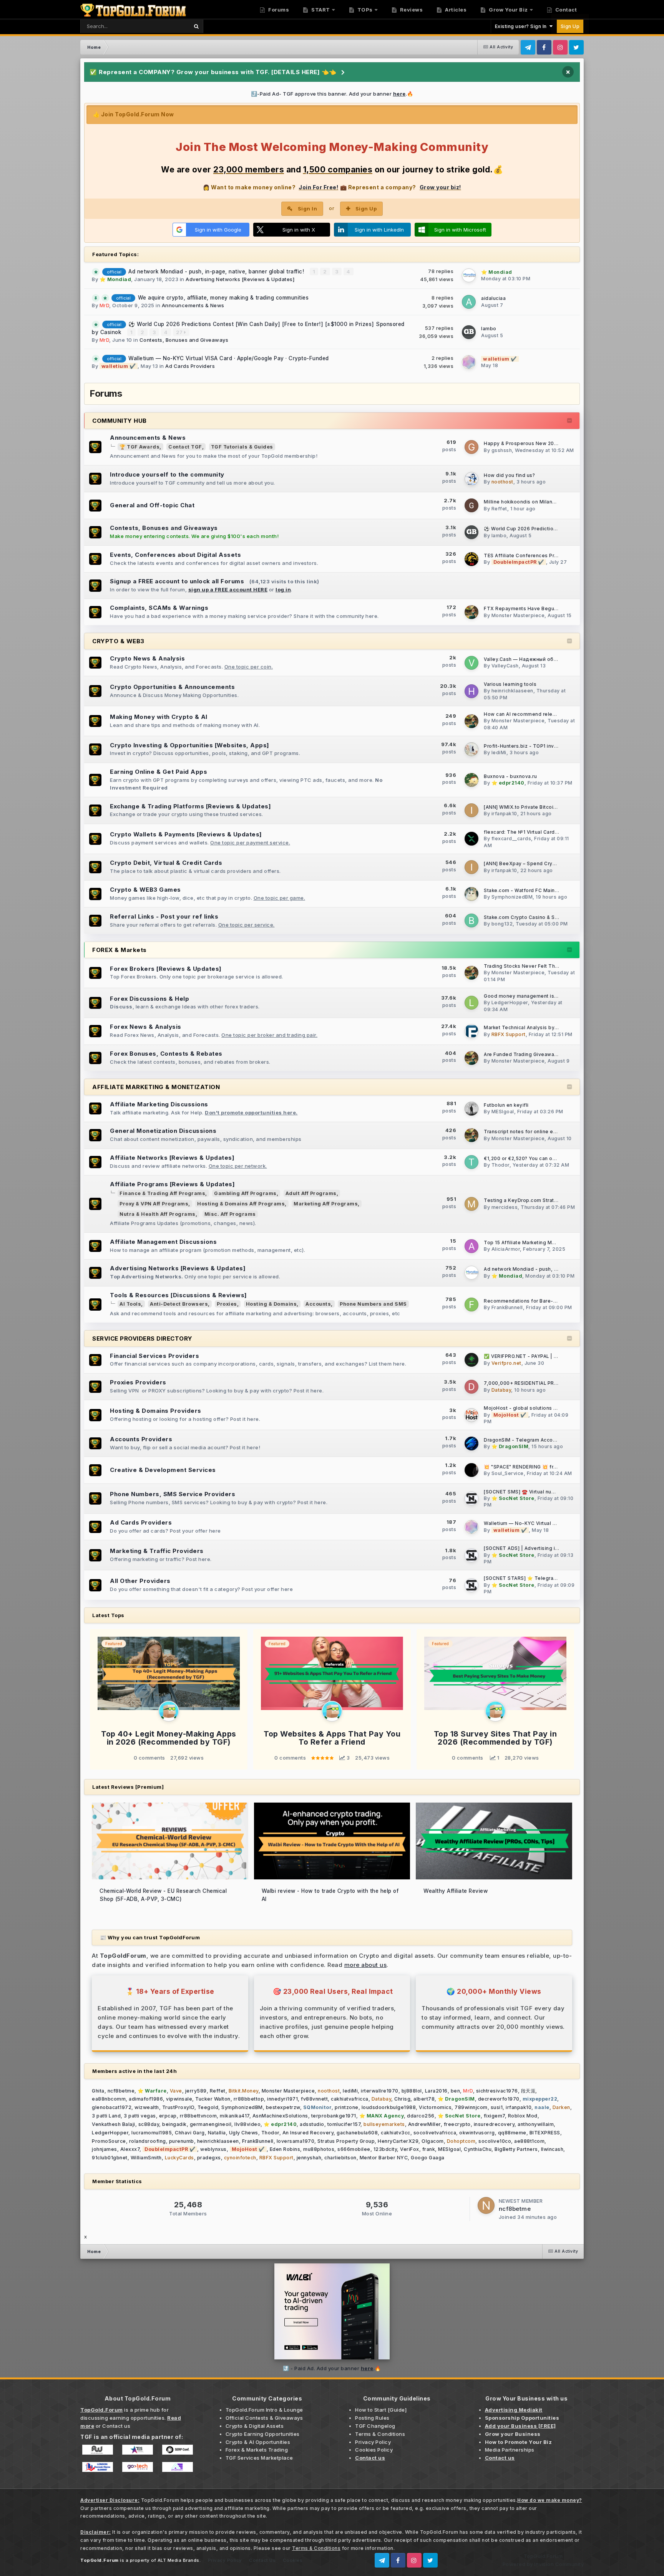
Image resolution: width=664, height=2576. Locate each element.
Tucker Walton (213, 2099)
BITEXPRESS (545, 2133)
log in (283, 589)
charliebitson (340, 2158)
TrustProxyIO (178, 2107)
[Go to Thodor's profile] (471, 1162)
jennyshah (309, 2158)
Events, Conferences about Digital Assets (175, 555)
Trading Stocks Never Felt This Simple (531, 966)
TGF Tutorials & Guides (242, 447)
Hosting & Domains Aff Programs (241, 1204)
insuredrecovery (494, 2124)
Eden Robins (285, 2149)
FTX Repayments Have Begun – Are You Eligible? (543, 609)
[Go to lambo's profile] (469, 332)
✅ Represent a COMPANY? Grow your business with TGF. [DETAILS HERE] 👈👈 (213, 72)
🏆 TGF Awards (139, 447)
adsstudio (312, 2124)
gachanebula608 (357, 2133)
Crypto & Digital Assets (255, 2426)
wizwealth (147, 2107)
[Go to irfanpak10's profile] (471, 810)
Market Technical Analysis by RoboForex (533, 1028)
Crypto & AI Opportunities (258, 2442)
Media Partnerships (510, 2450)
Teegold (208, 2107)
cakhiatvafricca (350, 2099)
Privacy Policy (373, 2442)
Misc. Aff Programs (230, 1214)
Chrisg (402, 2099)
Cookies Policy (374, 2450)
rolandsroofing (148, 2141)
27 (180, 332)
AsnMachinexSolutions (280, 2116)
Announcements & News (193, 305)
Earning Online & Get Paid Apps (159, 772)
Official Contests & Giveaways (264, 2418)
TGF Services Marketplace (259, 2458)
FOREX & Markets (120, 950)
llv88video (247, 2124)
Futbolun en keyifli (506, 1105)
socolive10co (495, 2141)
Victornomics (435, 2107)
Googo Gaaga (428, 2158)
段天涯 (528, 2091)
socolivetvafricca (435, 2133)
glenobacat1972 (112, 2107)
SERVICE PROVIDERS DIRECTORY (142, 1338)
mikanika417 (235, 2116)
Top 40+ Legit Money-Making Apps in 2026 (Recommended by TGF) (169, 1738)
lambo (489, 329)
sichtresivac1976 (497, 2091)
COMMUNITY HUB (120, 421)
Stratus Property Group (346, 2141)
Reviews (411, 10)
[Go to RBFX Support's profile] (471, 1031)
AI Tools (130, 1304)
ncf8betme (121, 2091)
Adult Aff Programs (311, 1193)
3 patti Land (106, 2116)
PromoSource (109, 2141)
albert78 (424, 2099)
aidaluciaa (493, 298)
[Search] (196, 26)
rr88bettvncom (198, 2116)
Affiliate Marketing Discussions (159, 1104)
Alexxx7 (130, 2149)
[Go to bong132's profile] (471, 920)
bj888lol (412, 2091)
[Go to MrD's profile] (169, 1711)
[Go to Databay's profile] (471, 1387)
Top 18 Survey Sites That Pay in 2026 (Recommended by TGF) (496, 1738)
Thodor (500, 1165)
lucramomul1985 (152, 2133)
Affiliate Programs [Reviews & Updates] (172, 1184)
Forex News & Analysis (146, 1027)
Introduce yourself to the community (167, 474)
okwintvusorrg (477, 2133)
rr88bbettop (249, 2099)
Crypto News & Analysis (147, 658)
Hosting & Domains (271, 1304)
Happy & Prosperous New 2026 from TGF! (535, 444)
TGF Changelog (375, 2426)
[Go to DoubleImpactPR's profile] (471, 559)
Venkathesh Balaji (114, 2124)
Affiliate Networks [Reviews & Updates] (172, 1158)
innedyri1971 (282, 2099)
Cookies (293, 2560)
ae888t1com (529, 2141)
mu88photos (319, 2149)
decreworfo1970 (499, 2099)
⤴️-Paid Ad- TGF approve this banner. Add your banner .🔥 (332, 94)
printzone (347, 2107)
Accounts (318, 1304)
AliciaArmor (506, 1249)
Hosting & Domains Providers (156, 1411)
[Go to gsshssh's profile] (471, 447)
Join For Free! (318, 187)
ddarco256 (421, 2116)
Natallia (217, 2133)
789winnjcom (471, 2107)
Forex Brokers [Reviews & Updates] (166, 969)
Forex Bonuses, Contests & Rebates (166, 1054)
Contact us (116, 2426)
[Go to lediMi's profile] (471, 749)
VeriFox (410, 2149)
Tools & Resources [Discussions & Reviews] (178, 1295)
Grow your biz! (440, 187)
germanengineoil (211, 2124)
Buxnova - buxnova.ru (510, 776)
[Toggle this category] (570, 421)
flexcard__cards (511, 839)
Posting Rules (372, 2418)
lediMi (499, 752)
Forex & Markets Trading (257, 2450)
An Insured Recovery (308, 2133)
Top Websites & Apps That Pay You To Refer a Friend (332, 1738)
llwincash (552, 2149)
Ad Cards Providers (190, 366)
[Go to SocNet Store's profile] (471, 1498)
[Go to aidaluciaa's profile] (469, 302)
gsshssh (502, 450)
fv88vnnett (314, 2099)
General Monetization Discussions (163, 1131)
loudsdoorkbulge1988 (389, 2107)
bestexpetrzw (283, 2107)
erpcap (168, 2116)
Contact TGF (185, 447)
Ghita (98, 2091)
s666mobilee (354, 2149)
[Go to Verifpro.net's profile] (471, 1360)
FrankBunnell (507, 1307)
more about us (366, 1965)
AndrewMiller (424, 2124)
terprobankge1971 (334, 2116)
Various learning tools (510, 684)
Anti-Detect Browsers (179, 1304)
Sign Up (570, 26)
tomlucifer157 (344, 2124)
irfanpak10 (504, 814)
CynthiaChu (478, 2149)
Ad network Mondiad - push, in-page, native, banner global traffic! (217, 272)
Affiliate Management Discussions (163, 1242)
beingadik (174, 2124)
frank (429, 2149)
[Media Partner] (98, 2449)
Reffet (499, 509)
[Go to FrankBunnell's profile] (471, 1305)
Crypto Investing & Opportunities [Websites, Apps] (190, 745)
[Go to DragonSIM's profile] (471, 1444)
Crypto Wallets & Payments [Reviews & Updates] (186, 834)
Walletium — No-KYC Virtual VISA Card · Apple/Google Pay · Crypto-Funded (229, 358)
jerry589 (196, 2091)
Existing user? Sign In (522, 26)
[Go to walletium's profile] (469, 362)
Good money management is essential (531, 996)
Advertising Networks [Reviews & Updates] (240, 279)
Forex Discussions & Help (149, 999)
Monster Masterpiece (518, 615)
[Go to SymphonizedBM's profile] (471, 894)
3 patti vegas (140, 2116)
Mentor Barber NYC (384, 2158)
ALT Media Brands (178, 2560)
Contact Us (262, 2560)
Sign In (308, 209)
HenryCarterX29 (398, 2141)
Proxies (227, 1304)
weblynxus (213, 2149)
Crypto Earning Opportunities (263, 2434)
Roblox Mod (523, 2116)
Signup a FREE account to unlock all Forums (177, 581)
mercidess (505, 1207)
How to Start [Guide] (381, 2410)
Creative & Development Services (163, 1470)
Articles (455, 10)
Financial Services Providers (154, 1356)
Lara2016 (436, 2091)
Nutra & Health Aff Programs (158, 1214)
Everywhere (164, 26)
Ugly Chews (244, 2133)
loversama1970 (296, 2141)
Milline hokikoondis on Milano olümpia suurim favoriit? (549, 502)
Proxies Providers (138, 1382)
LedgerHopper (510, 1002)
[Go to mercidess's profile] (471, 1204)
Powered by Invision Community (543, 2564)
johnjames (105, 2149)
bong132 (502, 924)
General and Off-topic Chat (152, 505)
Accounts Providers (141, 1439)
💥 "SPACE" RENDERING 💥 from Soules (532, 1467)
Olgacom (433, 2141)
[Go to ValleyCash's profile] (471, 663)
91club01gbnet (110, 2158)
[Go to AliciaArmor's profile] (471, 1246)
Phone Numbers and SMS (373, 1304)
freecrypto (457, 2124)
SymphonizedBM (512, 897)
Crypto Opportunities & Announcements (172, 687)
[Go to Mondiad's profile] (469, 275)
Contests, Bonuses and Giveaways (184, 340)
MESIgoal (503, 1112)
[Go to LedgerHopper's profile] (471, 1003)
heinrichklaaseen (512, 691)
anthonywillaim (536, 2124)
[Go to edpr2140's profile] (471, 780)
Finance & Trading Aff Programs (162, 1193)
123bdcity (385, 2149)
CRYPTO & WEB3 (118, 641)
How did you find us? (509, 475)
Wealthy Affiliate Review (456, 1891)
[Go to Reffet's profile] (471, 505)
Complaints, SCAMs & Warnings (159, 608)
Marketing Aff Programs (326, 1204)
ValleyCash (505, 666)
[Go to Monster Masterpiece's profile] (471, 612)
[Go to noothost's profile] (471, 479)
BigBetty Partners (516, 2149)
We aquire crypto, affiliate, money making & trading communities (223, 298)
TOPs (364, 10)
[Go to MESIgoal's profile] (471, 1109)
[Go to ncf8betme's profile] (486, 2205)
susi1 (497, 2107)
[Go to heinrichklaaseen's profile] (471, 691)
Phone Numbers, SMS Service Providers (173, 1494)
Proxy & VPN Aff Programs (154, 1204)
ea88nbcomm (109, 2099)
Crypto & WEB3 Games (145, 890)
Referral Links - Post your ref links (164, 916)
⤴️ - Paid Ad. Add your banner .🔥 (332, 2368)
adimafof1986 (146, 2099)
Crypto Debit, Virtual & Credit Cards (166, 863)
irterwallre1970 (380, 2091)
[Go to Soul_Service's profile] (471, 1470)
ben (456, 2091)
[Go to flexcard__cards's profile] (471, 839)
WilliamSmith (146, 2158)
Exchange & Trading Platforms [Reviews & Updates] (190, 806)
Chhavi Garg (190, 2133)
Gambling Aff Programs (245, 1193)
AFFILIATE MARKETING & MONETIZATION (156, 1087)
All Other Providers (140, 1581)
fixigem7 (494, 2116)
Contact (565, 10)
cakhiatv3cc (396, 2133)
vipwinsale (179, 2099)
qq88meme (512, 2133)
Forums (278, 10)
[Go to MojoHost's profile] (471, 1415)
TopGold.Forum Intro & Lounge (264, 2410)
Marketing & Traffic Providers (157, 1551)
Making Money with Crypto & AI (159, 717)
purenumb (182, 2141)
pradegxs (209, 2158)
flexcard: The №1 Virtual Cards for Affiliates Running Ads (553, 832)
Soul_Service (508, 1473)
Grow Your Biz (508, 10)
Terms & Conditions (380, 2434)
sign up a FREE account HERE (228, 589)
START (320, 10)
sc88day (149, 2124)
